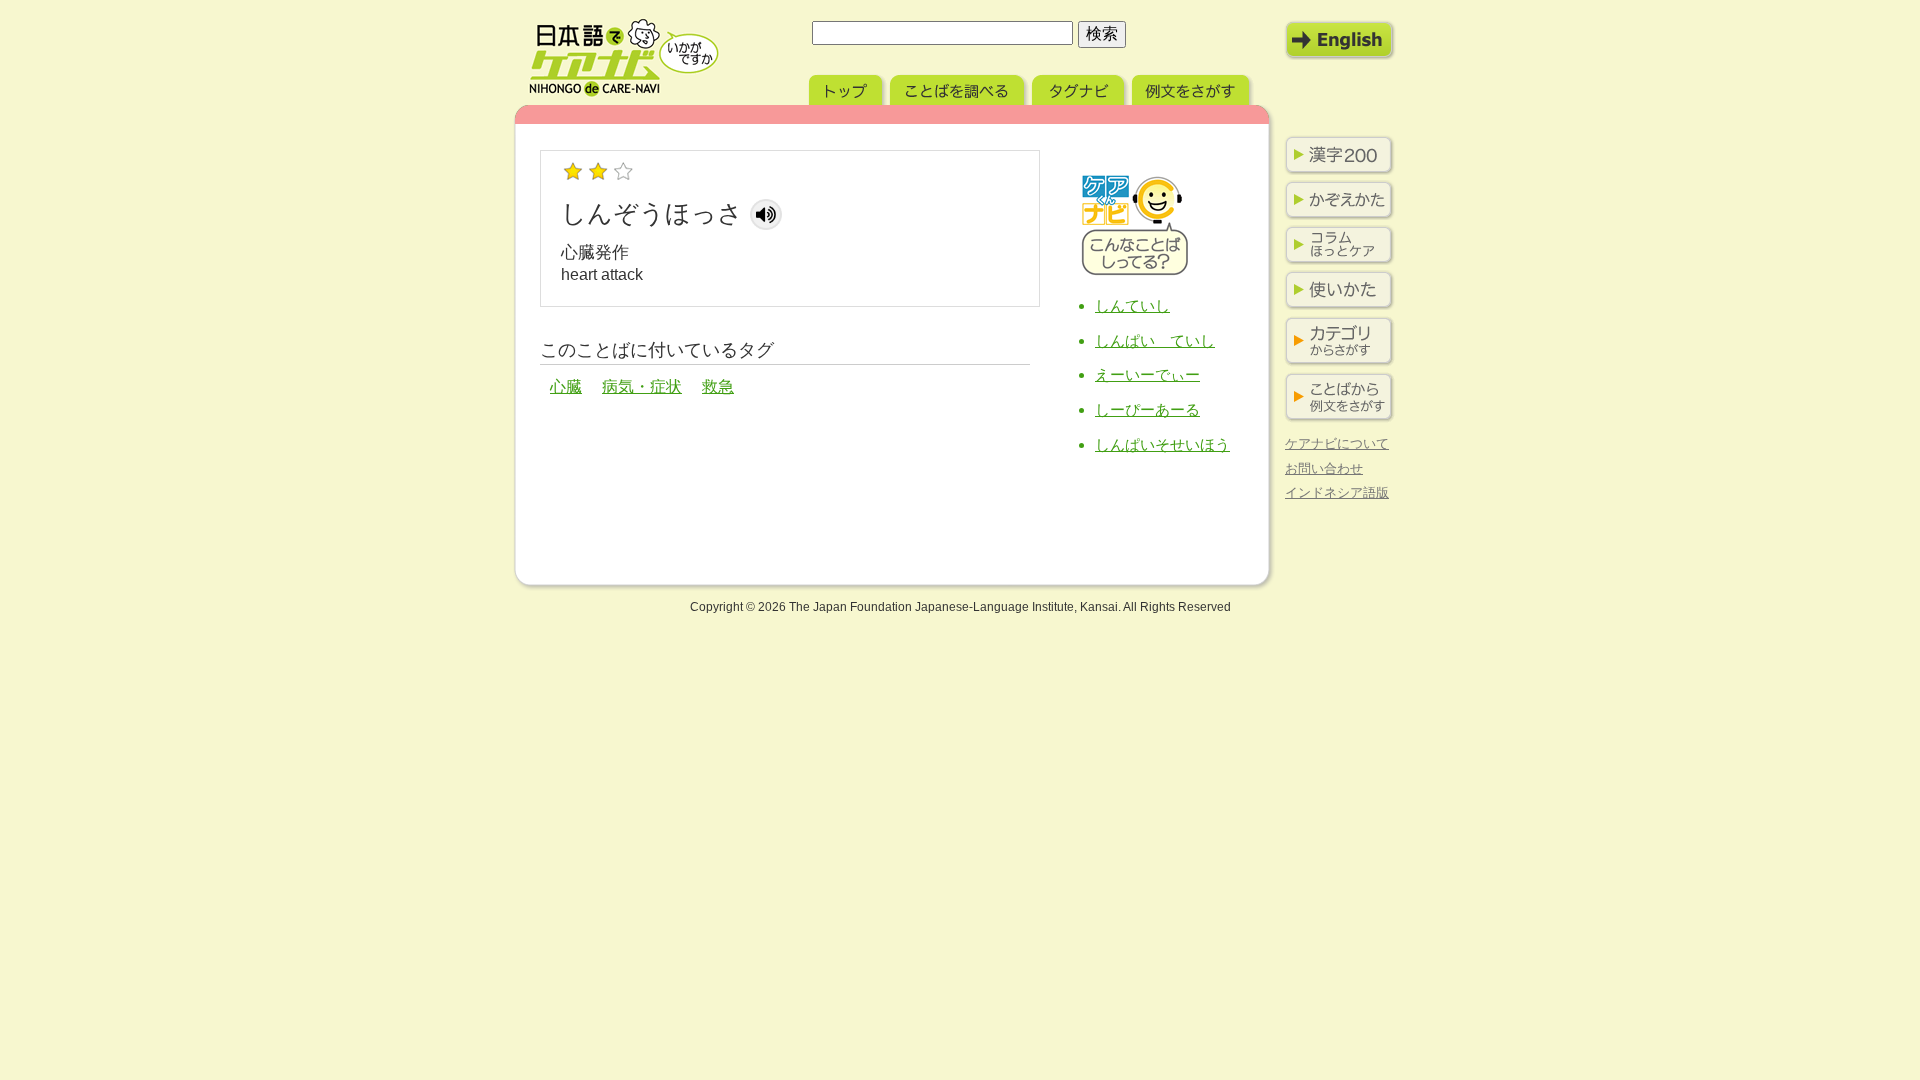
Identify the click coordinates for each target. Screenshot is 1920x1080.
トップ (847, 87)
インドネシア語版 (1337, 492)
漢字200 (1335, 155)
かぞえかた (1335, 200)
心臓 (566, 386)
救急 (718, 386)
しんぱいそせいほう (1162, 444)
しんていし (1132, 305)
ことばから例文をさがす (1335, 397)
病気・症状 (642, 386)
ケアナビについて (1337, 443)
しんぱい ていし (1155, 340)
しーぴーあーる (1147, 409)
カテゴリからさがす (1335, 341)
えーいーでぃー (1147, 374)
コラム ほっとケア (1335, 245)
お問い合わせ (1324, 468)
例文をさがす (1192, 87)
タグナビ (1080, 87)
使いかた (1335, 290)
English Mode (1340, 40)
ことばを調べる (959, 87)
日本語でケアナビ (624, 58)
